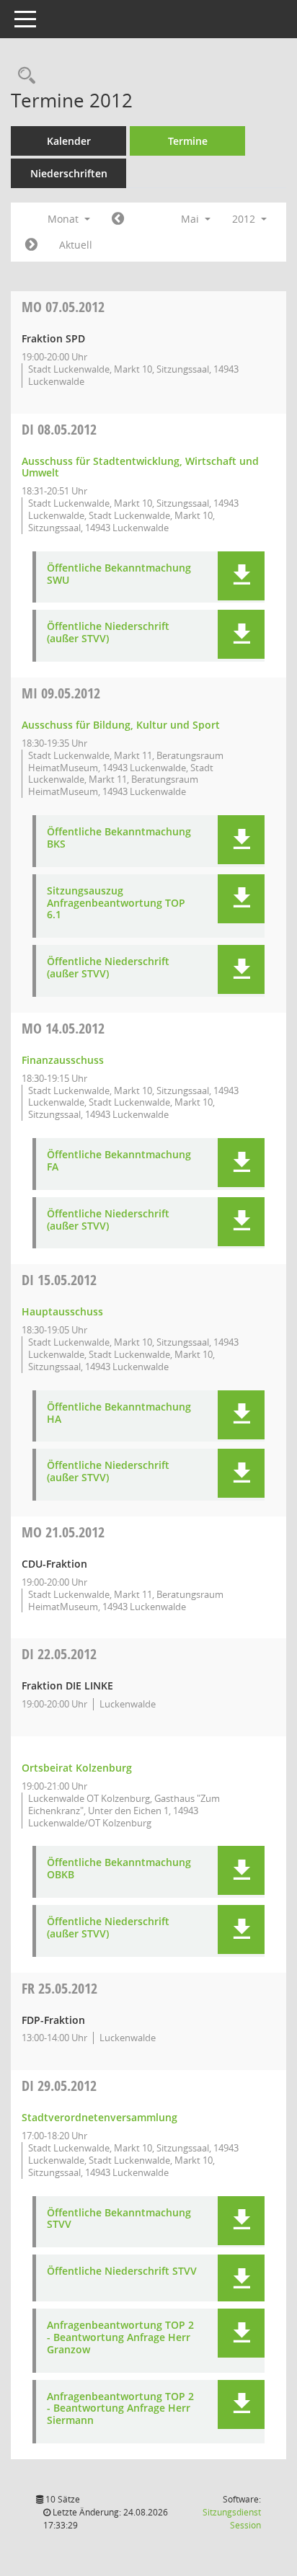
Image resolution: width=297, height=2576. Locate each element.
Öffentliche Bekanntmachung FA (119, 1161)
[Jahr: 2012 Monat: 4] (118, 219)
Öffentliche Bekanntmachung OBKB (119, 1869)
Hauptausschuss (62, 1311)
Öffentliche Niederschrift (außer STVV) (108, 633)
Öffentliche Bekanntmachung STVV (119, 2219)
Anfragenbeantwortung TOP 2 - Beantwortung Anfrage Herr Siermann (120, 2409)
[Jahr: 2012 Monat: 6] (31, 245)
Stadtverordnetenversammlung (99, 2117)
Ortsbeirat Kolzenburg (77, 1768)
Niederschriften (69, 173)
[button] (241, 576)
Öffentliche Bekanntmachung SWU (119, 574)
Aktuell (76, 245)
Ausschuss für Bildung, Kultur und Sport (121, 725)
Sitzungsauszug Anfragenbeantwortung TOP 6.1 (116, 903)
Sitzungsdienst (232, 2519)
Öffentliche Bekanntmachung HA (119, 1413)
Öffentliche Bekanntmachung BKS (119, 838)
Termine (188, 141)
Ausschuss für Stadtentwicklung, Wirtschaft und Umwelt (140, 467)
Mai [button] (191, 219)
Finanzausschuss (63, 1060)
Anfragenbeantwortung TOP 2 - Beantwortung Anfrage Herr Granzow (120, 2337)
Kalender (69, 141)
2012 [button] (245, 219)
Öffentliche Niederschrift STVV (122, 2271)
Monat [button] (65, 219)
